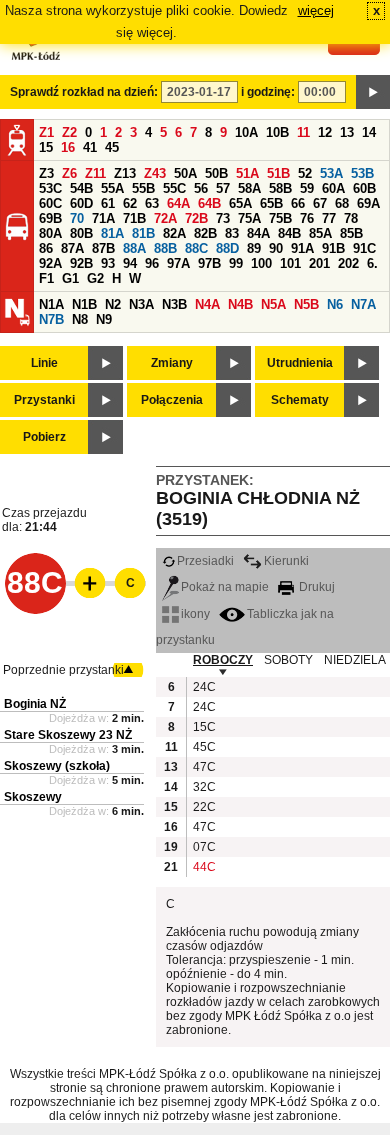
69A (368, 203)
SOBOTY (288, 660)
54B (81, 188)
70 (77, 218)
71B (134, 218)
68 (342, 203)
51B (278, 173)
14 (369, 132)
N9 (104, 319)
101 (290, 263)
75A (249, 218)
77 (329, 218)
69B (50, 218)
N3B (174, 304)
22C (203, 807)
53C (50, 188)
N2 (113, 304)
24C (203, 687)
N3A (141, 304)
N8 (80, 319)
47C (203, 767)
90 (276, 248)
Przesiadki (205, 561)
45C (203, 747)
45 (112, 147)
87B (103, 248)
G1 (70, 278)
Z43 (155, 173)
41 (90, 147)
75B (280, 218)
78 (351, 218)
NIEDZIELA (355, 660)
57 (223, 188)
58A (249, 188)
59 (307, 188)
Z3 (46, 173)
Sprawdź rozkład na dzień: (84, 92)
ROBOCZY (223, 660)
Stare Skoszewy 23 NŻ (68, 735)
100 (261, 263)
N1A (51, 304)
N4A (207, 304)
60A (333, 188)
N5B (306, 304)
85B (351, 233)
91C (364, 248)
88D (227, 248)
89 (254, 248)
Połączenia (172, 400)
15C (203, 727)
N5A (273, 304)
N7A (363, 304)
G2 (95, 278)
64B (209, 203)
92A (50, 263)
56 (201, 188)
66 (298, 203)
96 (152, 263)
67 (320, 203)
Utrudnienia (300, 363)
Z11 (95, 173)
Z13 (125, 173)
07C (203, 847)
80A (50, 233)
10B (277, 132)
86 (46, 248)
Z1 (46, 132)
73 (223, 218)
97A (178, 263)
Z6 (69, 173)
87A (72, 248)
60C (50, 203)
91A (302, 248)
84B (289, 233)
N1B (84, 304)
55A (112, 188)
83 (232, 233)
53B (362, 173)
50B (216, 173)
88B (165, 248)
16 (68, 147)
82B (205, 233)
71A (103, 218)
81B (143, 233)
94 (130, 263)
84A (258, 233)
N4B (240, 304)
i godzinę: (268, 92)
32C (203, 787)
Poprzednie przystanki (63, 670)
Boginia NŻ (35, 704)
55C (174, 188)
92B (81, 263)
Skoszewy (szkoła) (57, 766)
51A (247, 173)
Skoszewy (33, 797)
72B (196, 218)
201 (319, 263)
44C (203, 867)
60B (364, 188)
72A (165, 218)
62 (130, 203)
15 (46, 147)
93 (108, 263)
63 (152, 203)
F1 (46, 278)
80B (81, 233)
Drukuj (315, 587)
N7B (51, 319)
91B (333, 248)
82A (174, 233)
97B (209, 263)
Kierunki (286, 561)
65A (240, 203)
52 (305, 173)
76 (307, 218)
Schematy (300, 400)
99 (236, 263)
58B (280, 188)
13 (347, 132)
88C (196, 248)
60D (81, 203)
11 (303, 132)
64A (178, 203)
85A (320, 233)
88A (134, 248)
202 (348, 263)
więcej (316, 10)
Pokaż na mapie (225, 587)
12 (325, 132)
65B (271, 203)
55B (143, 188)
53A (331, 173)
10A (246, 132)
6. (372, 263)
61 (108, 203)
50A (185, 173)
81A (112, 233)
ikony (195, 614)
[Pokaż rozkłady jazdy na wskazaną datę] (373, 92)
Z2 (69, 132)
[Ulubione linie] (84, 583)
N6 (335, 304)
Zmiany (172, 363)
